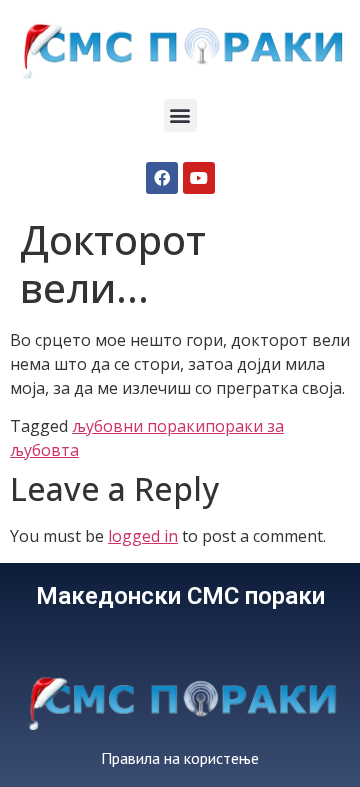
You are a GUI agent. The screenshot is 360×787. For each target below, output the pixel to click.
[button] (180, 115)
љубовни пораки (138, 426)
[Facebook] (162, 178)
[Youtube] (199, 178)
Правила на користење (180, 758)
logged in (143, 536)
